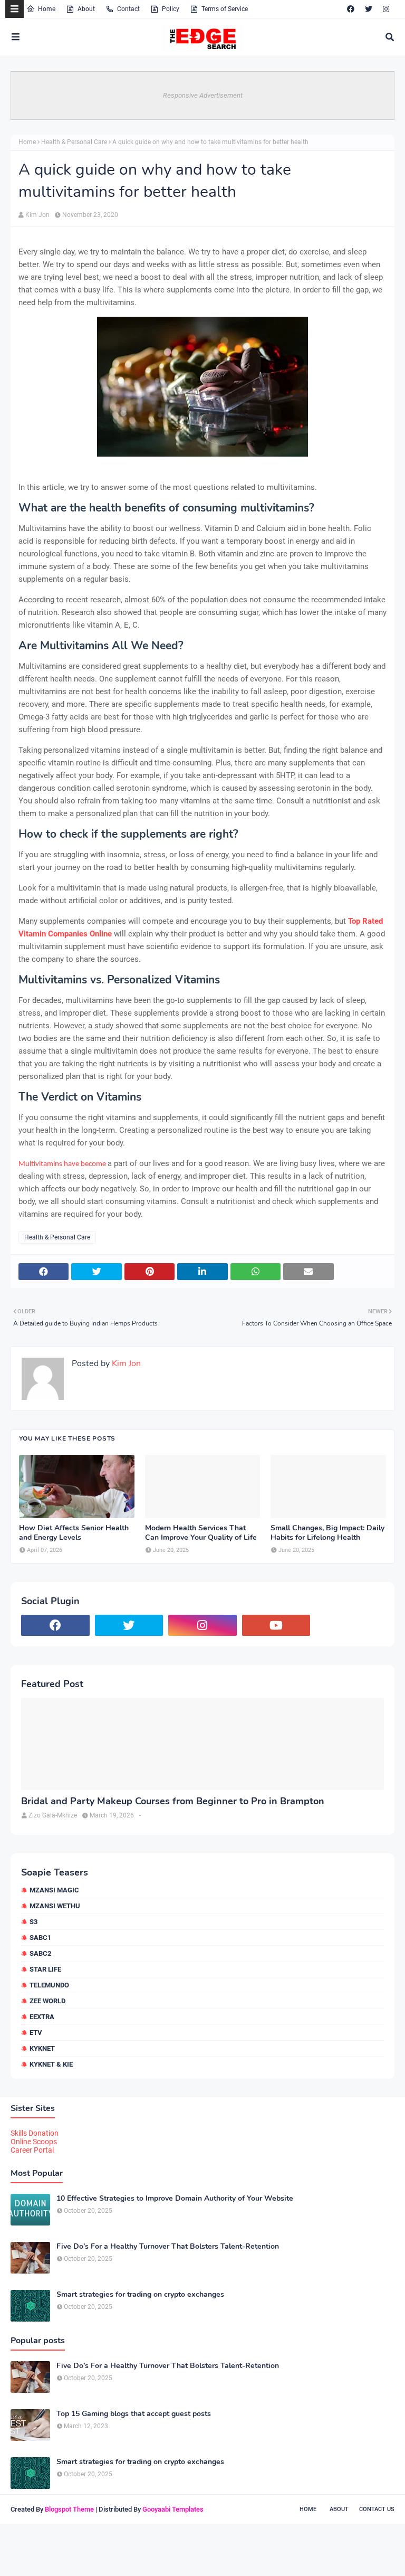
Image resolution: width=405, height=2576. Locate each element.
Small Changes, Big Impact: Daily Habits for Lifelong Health (327, 1533)
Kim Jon (37, 215)
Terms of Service (225, 9)
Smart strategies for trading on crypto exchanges (140, 2295)
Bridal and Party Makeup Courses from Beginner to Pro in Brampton (173, 1801)
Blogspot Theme (69, 2509)
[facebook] (351, 9)
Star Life (45, 1969)
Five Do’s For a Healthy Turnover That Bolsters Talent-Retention (168, 2247)
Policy (171, 9)
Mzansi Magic (54, 1890)
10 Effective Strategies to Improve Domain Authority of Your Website (175, 2199)
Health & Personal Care (74, 142)
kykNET (42, 2048)
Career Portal (32, 2150)
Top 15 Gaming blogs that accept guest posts (134, 2414)
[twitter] (369, 9)
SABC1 (40, 1938)
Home (47, 9)
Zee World (47, 2001)
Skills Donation (35, 2133)
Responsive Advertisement (203, 95)
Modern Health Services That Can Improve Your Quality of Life (201, 1533)
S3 (33, 1922)
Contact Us (377, 2509)
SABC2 (40, 1953)
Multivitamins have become (62, 1164)
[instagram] (386, 9)
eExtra (42, 2017)
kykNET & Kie (51, 2064)
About (86, 9)
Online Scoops (34, 2142)
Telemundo (49, 1985)
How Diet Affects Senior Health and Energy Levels (74, 1533)
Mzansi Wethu (55, 1906)
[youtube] (276, 1625)
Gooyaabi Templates (173, 2509)
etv (36, 2033)
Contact (128, 9)
